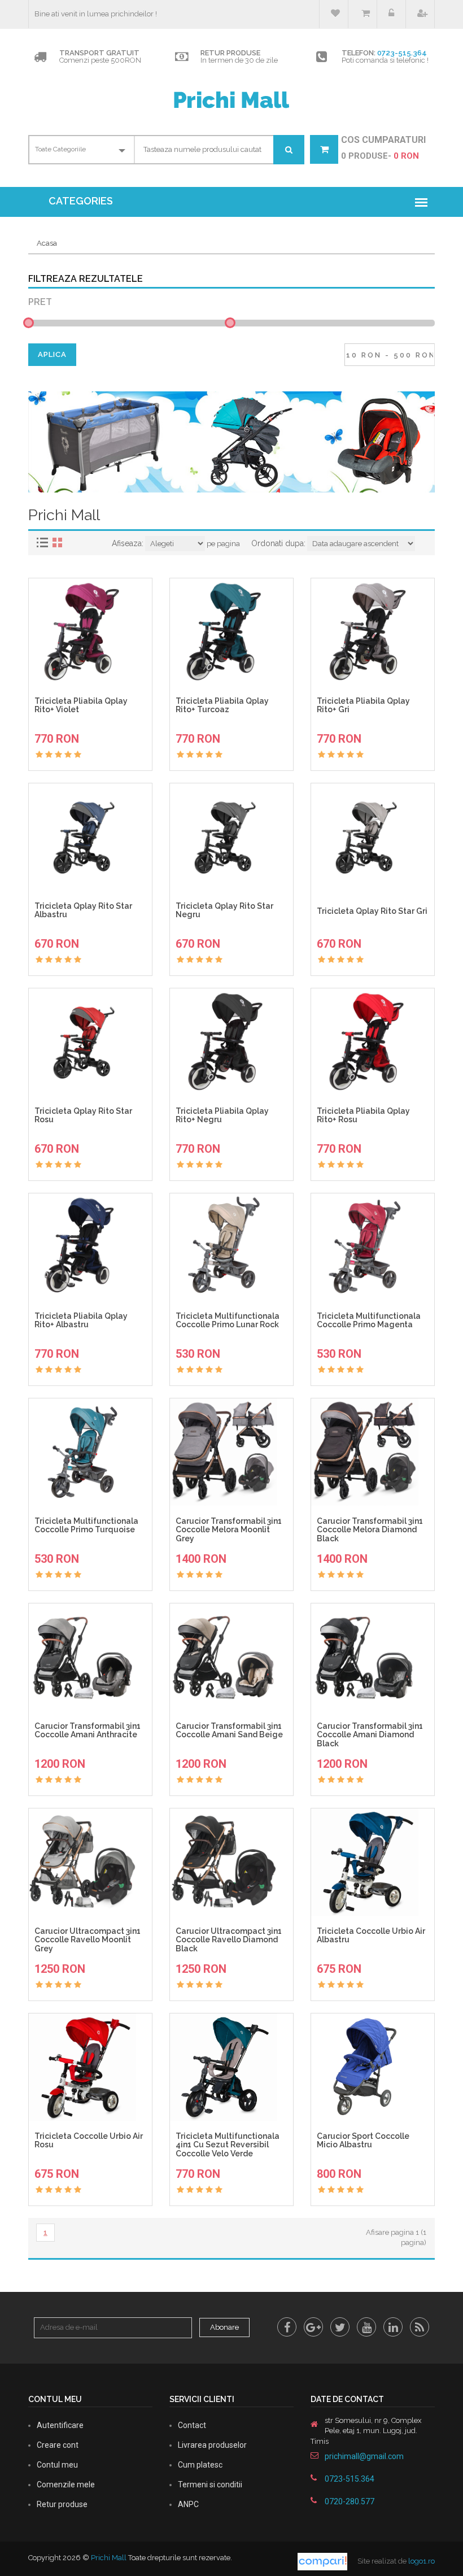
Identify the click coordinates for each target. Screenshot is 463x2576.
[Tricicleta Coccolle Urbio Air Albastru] (373, 1862)
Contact (192, 2425)
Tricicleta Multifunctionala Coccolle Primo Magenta (369, 1320)
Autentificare (60, 2425)
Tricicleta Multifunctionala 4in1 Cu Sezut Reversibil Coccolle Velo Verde (228, 2145)
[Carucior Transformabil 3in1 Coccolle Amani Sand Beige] (231, 1657)
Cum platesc (200, 2465)
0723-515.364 (402, 53)
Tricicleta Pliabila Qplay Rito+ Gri (363, 705)
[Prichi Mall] (231, 99)
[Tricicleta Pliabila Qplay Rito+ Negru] (231, 1042)
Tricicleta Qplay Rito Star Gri (372, 911)
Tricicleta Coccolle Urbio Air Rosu (89, 2141)
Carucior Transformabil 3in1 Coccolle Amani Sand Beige (229, 1731)
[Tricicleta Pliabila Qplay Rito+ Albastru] (90, 1247)
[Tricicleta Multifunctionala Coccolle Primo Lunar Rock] (231, 1247)
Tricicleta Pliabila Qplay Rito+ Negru (222, 1115)
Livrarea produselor (212, 2445)
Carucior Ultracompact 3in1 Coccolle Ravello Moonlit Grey (88, 1940)
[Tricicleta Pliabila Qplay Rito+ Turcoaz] (231, 632)
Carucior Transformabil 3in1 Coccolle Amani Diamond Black (370, 1735)
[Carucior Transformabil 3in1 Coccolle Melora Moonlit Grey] (231, 1452)
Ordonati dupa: (278, 543)
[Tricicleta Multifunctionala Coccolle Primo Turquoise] (90, 1452)
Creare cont (58, 2445)
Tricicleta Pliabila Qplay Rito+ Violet (81, 705)
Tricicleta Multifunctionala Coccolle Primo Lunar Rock (228, 1320)
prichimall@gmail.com (364, 2456)
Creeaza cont (420, 14)
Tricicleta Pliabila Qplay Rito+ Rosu (363, 1115)
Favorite (334, 14)
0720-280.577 (350, 2501)
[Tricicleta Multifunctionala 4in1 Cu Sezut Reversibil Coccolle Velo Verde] (231, 2067)
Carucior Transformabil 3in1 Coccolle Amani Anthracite (88, 1731)
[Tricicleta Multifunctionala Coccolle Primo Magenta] (373, 1247)
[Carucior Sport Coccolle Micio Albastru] (373, 2067)
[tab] (44, 542)
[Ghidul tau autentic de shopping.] (323, 2561)
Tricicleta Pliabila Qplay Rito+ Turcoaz (222, 705)
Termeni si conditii (210, 2485)
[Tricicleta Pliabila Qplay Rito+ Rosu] (373, 1042)
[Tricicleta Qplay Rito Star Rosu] (90, 1042)
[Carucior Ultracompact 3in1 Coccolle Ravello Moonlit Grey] (90, 1862)
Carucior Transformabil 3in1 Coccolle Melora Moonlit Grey (229, 1530)
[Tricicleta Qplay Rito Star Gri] (373, 837)
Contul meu (57, 2465)
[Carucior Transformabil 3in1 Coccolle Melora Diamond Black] (373, 1452)
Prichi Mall (109, 2558)
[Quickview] (112, 749)
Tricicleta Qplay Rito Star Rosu (83, 1115)
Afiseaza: (128, 543)
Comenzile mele (66, 2485)
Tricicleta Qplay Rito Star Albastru (83, 910)
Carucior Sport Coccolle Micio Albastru (363, 2141)
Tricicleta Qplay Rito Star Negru (224, 910)
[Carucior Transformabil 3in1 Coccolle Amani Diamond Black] (373, 1657)
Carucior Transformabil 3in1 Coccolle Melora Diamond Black (370, 1530)
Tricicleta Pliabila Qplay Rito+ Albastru (81, 1320)
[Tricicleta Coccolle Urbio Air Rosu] (90, 2067)
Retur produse (62, 2504)
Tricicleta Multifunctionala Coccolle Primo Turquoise (86, 1525)
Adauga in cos (95, 728)
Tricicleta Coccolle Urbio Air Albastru (371, 1936)
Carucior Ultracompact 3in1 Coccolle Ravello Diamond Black (229, 1940)
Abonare (224, 2327)
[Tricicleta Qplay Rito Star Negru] (231, 837)
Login (391, 14)
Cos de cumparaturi (362, 14)
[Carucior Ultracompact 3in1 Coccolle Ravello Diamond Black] (231, 1862)
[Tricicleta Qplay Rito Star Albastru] (90, 837)
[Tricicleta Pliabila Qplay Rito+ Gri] (373, 632)
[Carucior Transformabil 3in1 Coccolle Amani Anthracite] (90, 1657)
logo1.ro (421, 2561)
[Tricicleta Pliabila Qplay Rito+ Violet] (90, 632)
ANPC (188, 2504)
